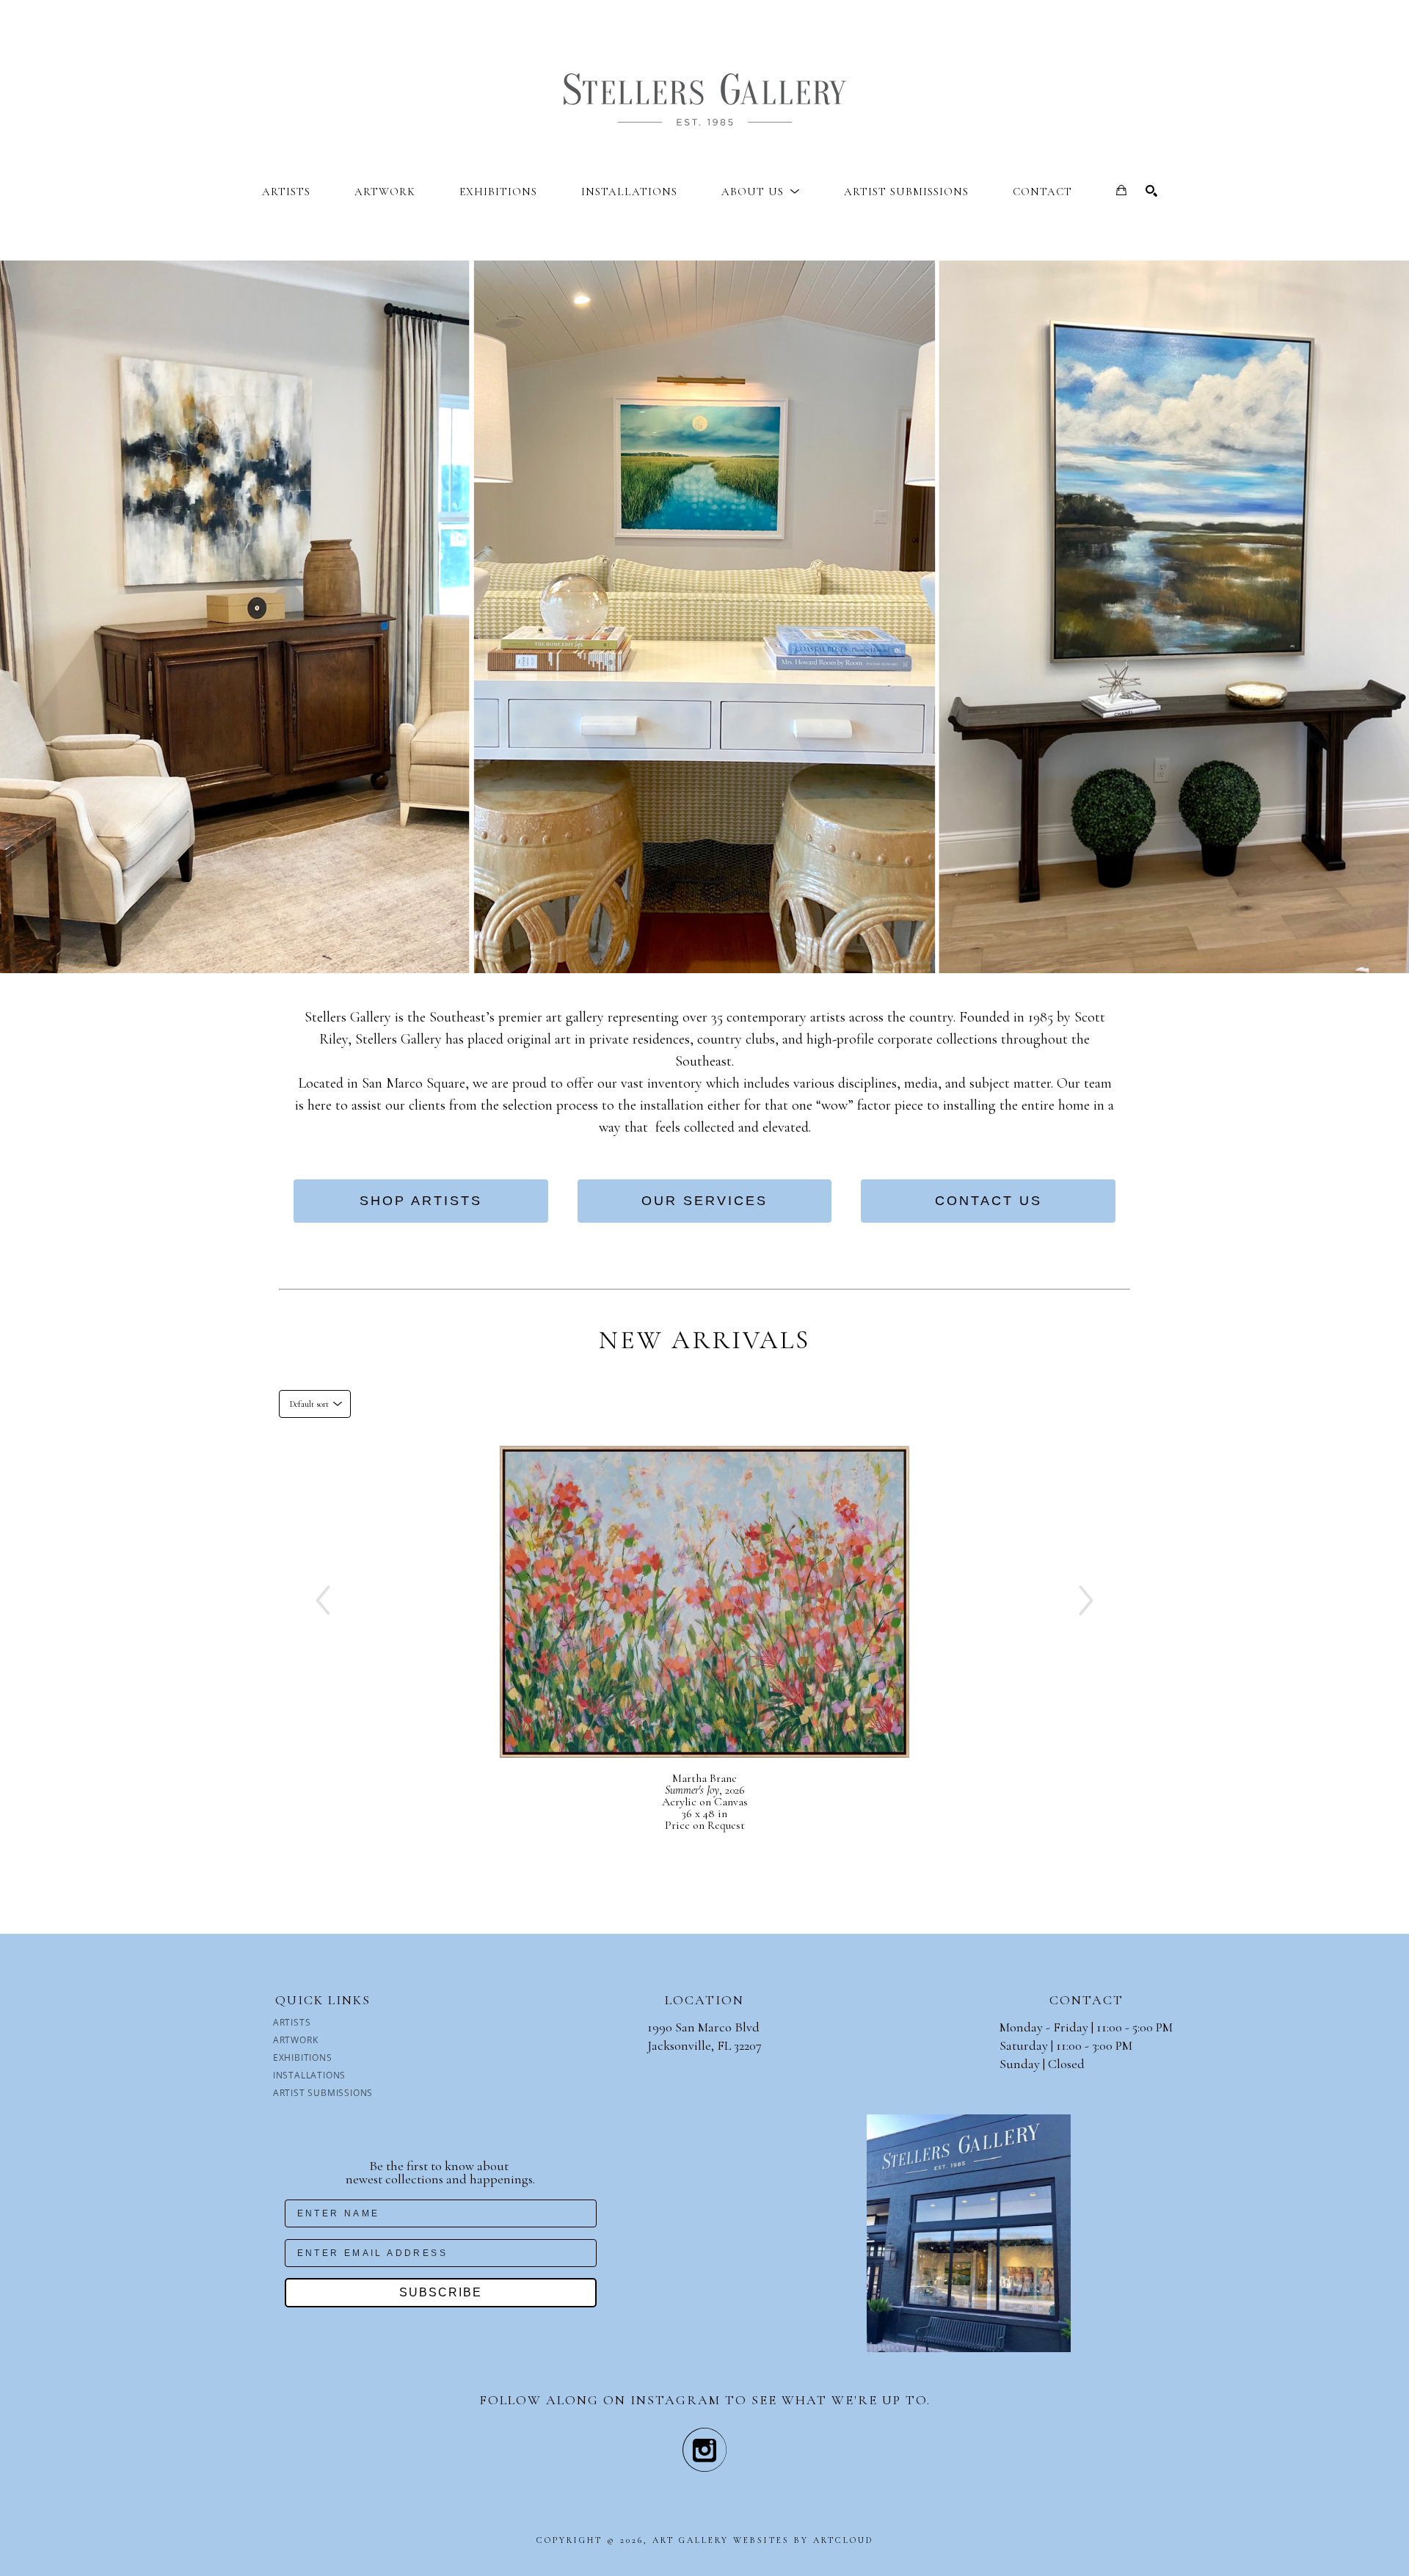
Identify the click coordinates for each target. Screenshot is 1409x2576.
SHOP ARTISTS (421, 1201)
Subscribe (441, 2292)
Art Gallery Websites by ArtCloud (763, 2540)
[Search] (1151, 191)
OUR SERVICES (704, 1201)
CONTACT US (989, 1201)
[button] (761, 192)
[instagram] (704, 2450)
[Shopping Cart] (1121, 190)
